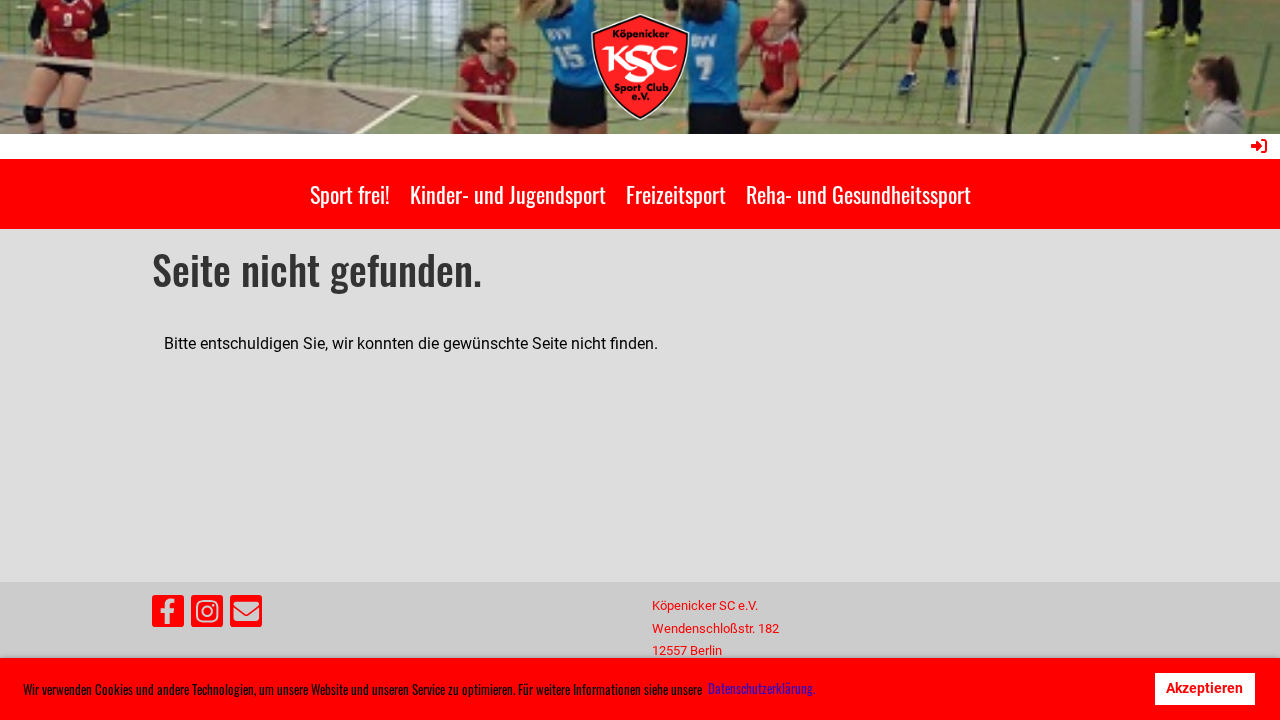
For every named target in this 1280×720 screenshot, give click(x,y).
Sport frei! (350, 194)
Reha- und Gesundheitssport (858, 194)
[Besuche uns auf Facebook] (168, 616)
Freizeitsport (676, 194)
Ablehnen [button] (1101, 688)
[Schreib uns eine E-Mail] (246, 616)
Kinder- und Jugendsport (508, 194)
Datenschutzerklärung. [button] (761, 688)
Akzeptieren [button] (1204, 688)
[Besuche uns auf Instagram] (207, 616)
